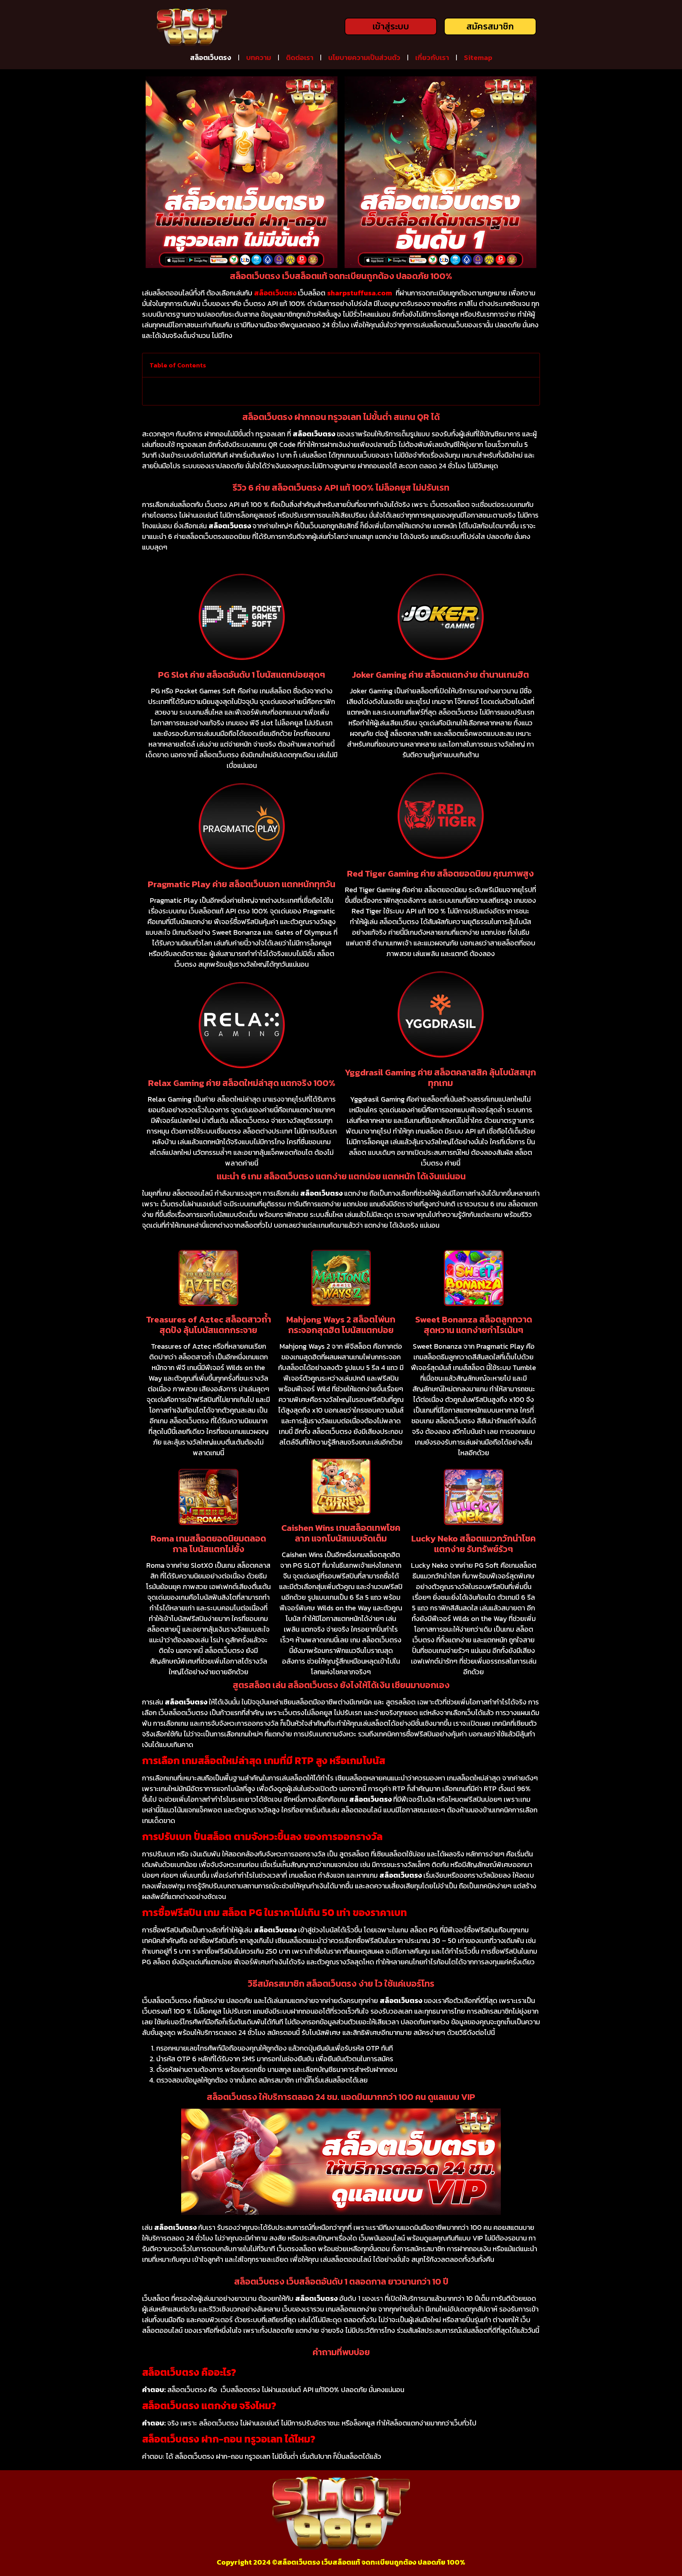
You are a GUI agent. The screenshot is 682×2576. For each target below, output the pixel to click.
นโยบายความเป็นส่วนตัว (364, 58)
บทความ (259, 58)
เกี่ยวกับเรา (432, 58)
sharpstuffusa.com (360, 293)
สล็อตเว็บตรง (211, 58)
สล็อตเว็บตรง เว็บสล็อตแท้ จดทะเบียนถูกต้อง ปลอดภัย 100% (371, 2562)
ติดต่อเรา (300, 58)
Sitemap (478, 58)
